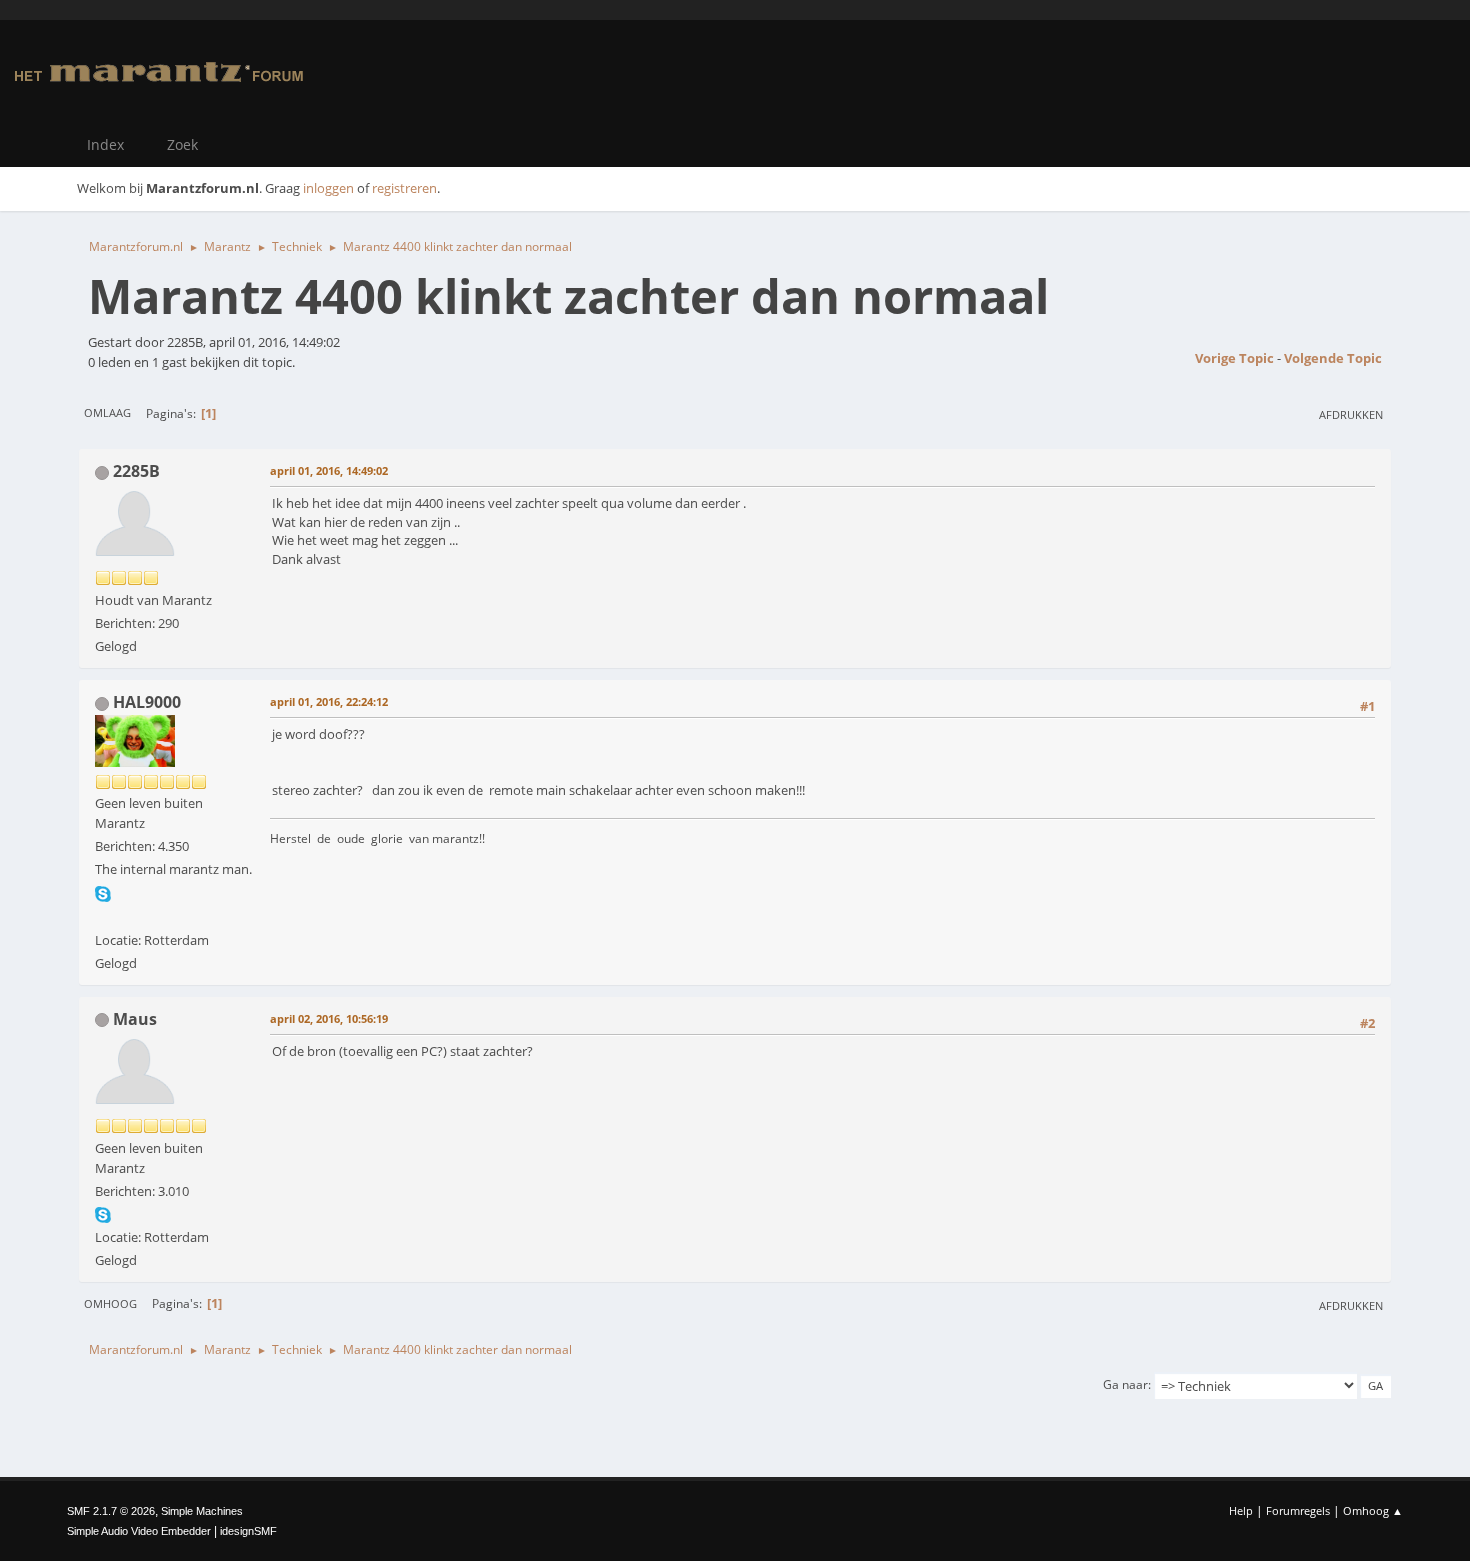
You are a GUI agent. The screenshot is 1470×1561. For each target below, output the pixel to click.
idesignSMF (248, 1531)
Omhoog (110, 1303)
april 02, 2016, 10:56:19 (329, 1018)
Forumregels (1298, 1510)
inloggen (328, 188)
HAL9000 (147, 702)
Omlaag (107, 412)
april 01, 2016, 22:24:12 (329, 701)
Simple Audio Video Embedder (139, 1531)
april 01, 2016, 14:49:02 (329, 470)
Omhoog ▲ (1373, 1510)
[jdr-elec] (103, 915)
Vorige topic (1234, 358)
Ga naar (1125, 1384)
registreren (404, 188)
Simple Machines (202, 1511)
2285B (136, 471)
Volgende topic (1333, 358)
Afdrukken (1351, 414)
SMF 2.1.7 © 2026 (111, 1511)
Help (1241, 1510)
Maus (135, 1019)
